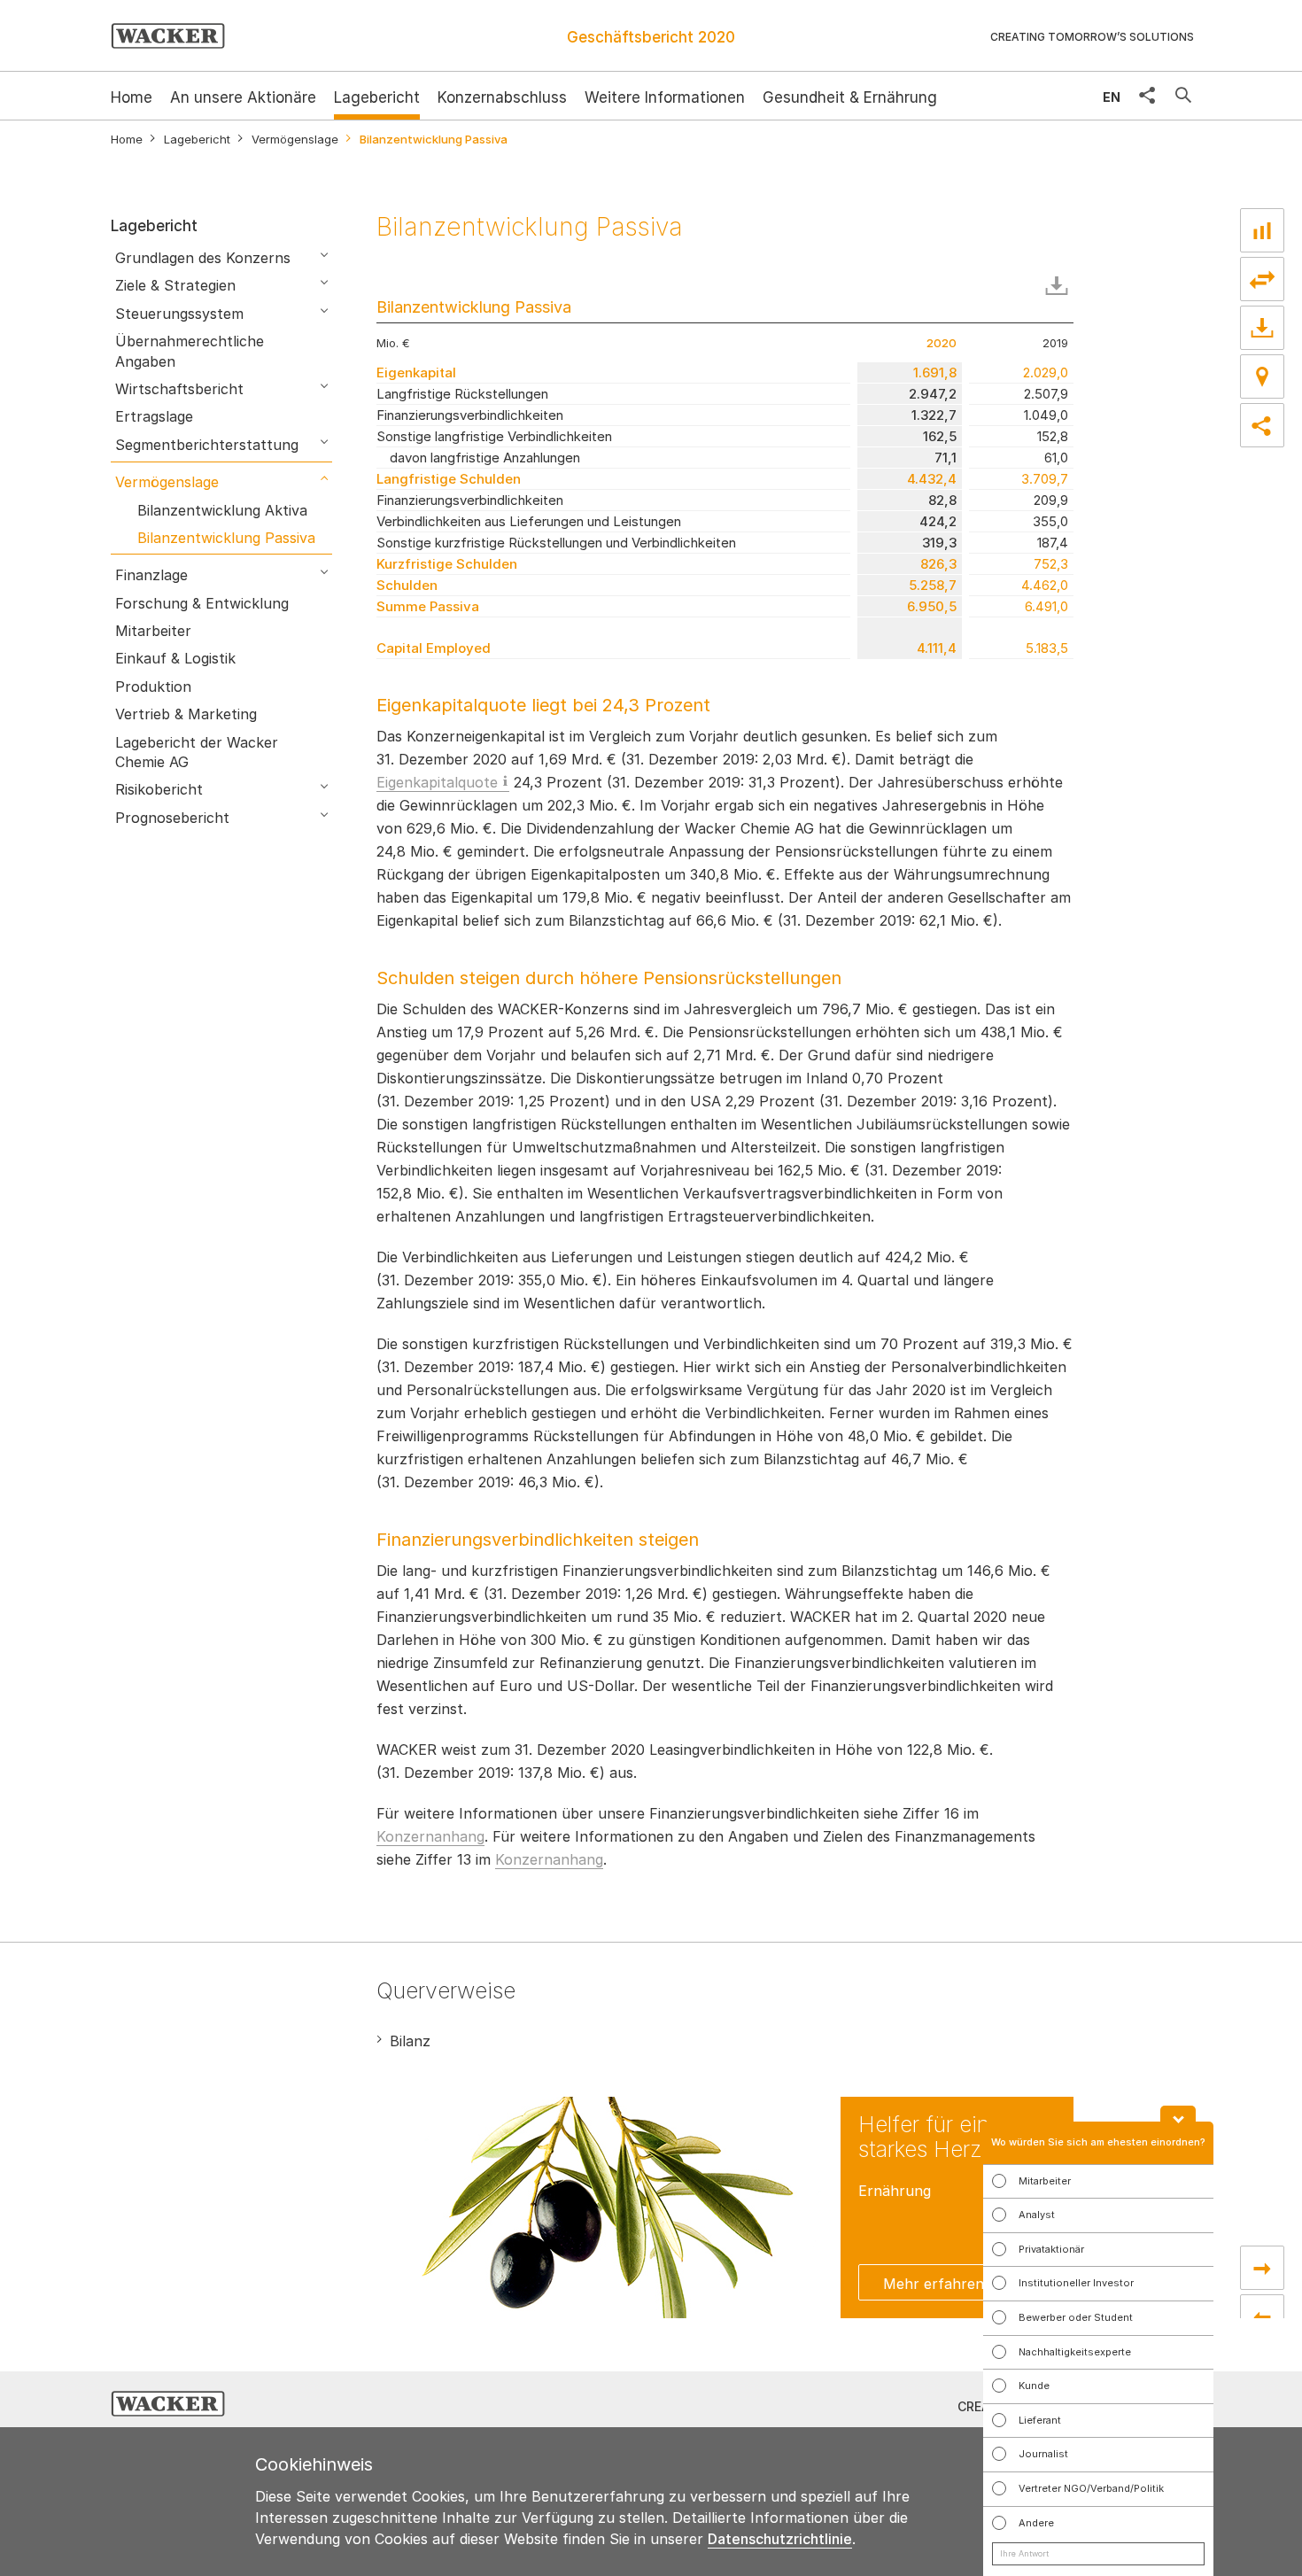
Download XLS (1060, 286)
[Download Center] (1262, 328)
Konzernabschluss (502, 97)
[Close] (1178, 2114)
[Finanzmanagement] (1262, 2268)
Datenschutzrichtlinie (780, 2539)
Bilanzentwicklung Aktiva (222, 510)
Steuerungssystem (179, 314)
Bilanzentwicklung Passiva (226, 538)
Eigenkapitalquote (437, 782)
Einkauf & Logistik (175, 658)
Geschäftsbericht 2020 (651, 37)
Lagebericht (377, 97)
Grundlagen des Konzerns (203, 258)
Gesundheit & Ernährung (850, 97)
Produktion (153, 687)
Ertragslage (154, 416)
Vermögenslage (295, 140)
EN (1112, 97)
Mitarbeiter (153, 631)
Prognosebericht (172, 818)
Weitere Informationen (665, 97)
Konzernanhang (430, 1836)
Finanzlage (151, 575)
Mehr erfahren (934, 2284)
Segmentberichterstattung (207, 445)
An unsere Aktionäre (243, 97)
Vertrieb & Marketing (186, 714)
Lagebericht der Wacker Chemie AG (197, 752)
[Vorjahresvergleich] (1262, 279)
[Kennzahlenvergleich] (1262, 230)
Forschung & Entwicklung (202, 603)
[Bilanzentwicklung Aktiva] (1262, 2316)
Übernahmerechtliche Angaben (190, 351)
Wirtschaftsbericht (179, 389)
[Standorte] (1262, 376)
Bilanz (410, 2041)
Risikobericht (159, 789)
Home (127, 140)
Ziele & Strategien (175, 285)
